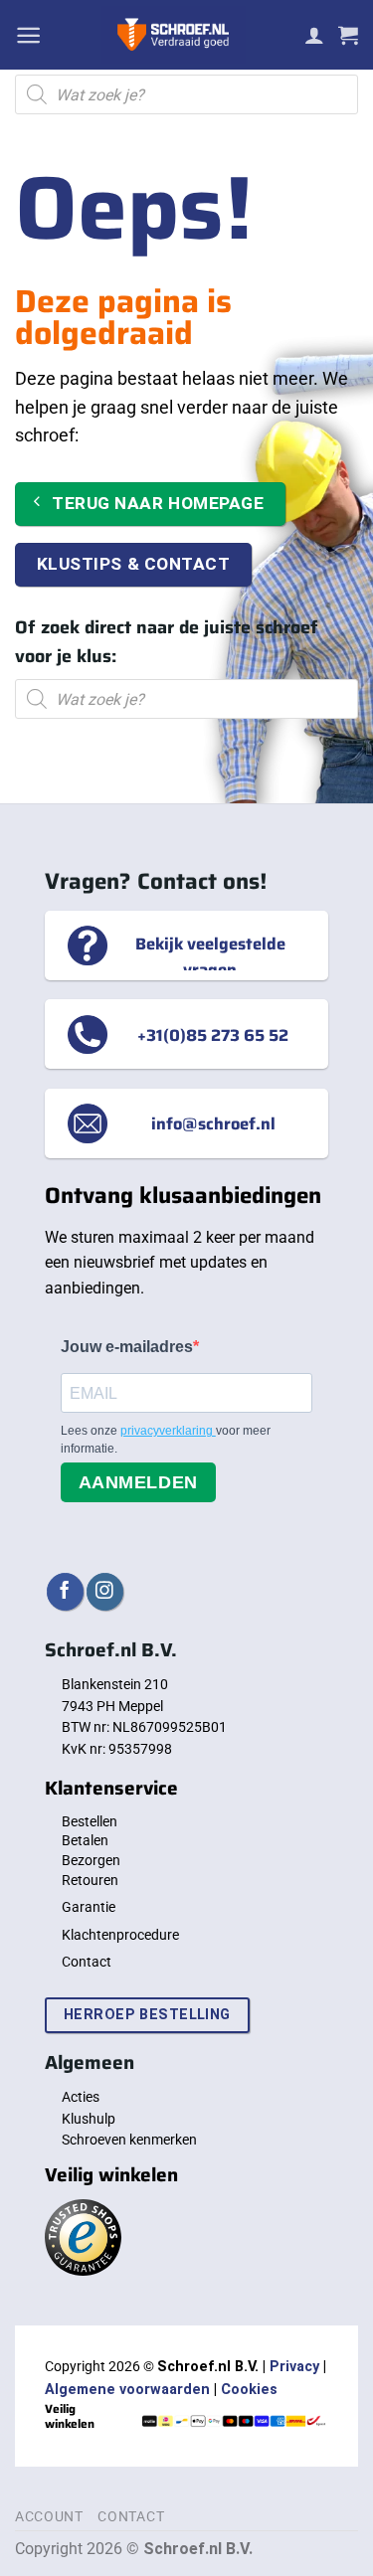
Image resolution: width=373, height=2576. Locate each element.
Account (49, 2516)
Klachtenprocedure (120, 1935)
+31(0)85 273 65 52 (213, 1034)
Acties (81, 2097)
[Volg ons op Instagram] (105, 1591)
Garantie (89, 1907)
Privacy (294, 2367)
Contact (87, 1962)
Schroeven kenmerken (129, 2140)
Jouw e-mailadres (127, 1347)
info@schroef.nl (213, 1123)
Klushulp (89, 2119)
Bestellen (90, 1821)
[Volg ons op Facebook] (65, 1591)
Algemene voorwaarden (127, 2390)
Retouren (90, 1880)
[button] (28, 35)
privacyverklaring (168, 1431)
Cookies (249, 2390)
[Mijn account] (314, 35)
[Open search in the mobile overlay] (186, 94)
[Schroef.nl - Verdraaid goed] (173, 35)
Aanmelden (138, 1482)
